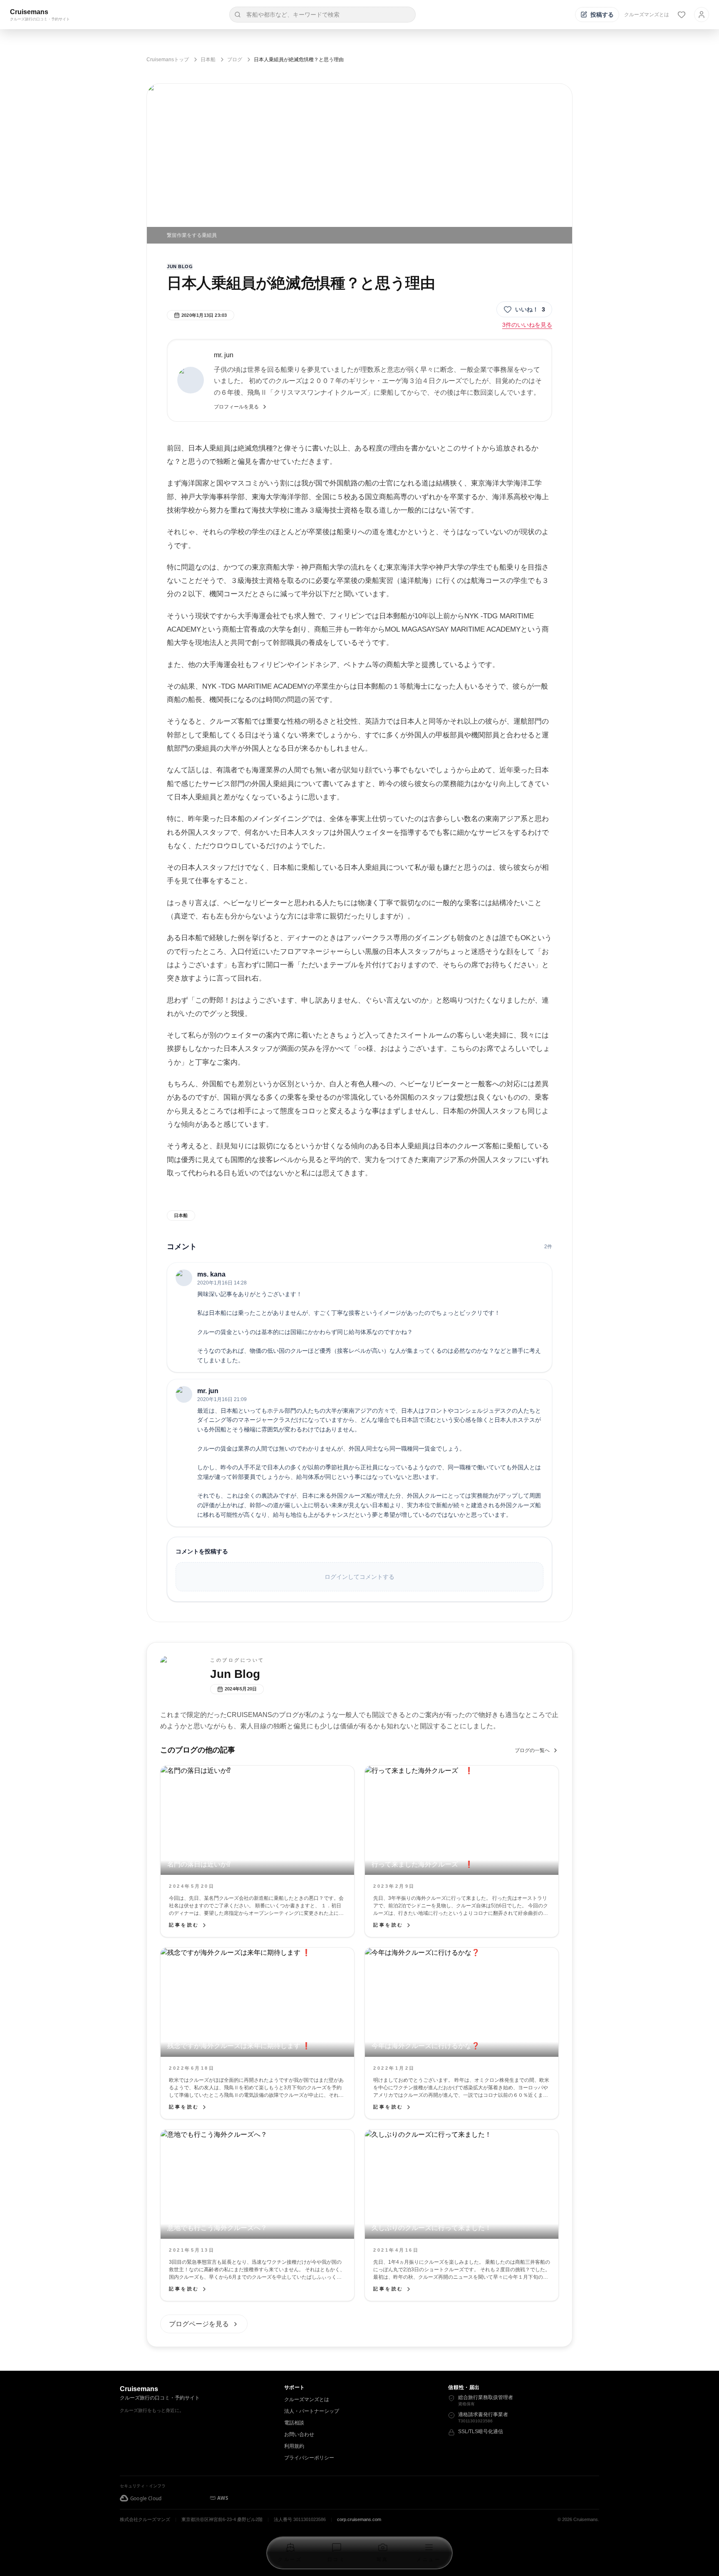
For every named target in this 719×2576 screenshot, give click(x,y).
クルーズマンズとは (647, 15)
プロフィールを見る (236, 407)
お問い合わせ (299, 2434)
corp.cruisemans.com (359, 2519)
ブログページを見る (199, 2324)
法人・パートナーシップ (312, 2411)
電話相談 (294, 2423)
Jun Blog (180, 266)
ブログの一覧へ (532, 1750)
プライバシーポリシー (309, 2458)
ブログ (235, 60)
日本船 (208, 60)
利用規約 (294, 2446)
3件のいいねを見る (527, 325)
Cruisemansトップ (168, 60)
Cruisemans (29, 12)
